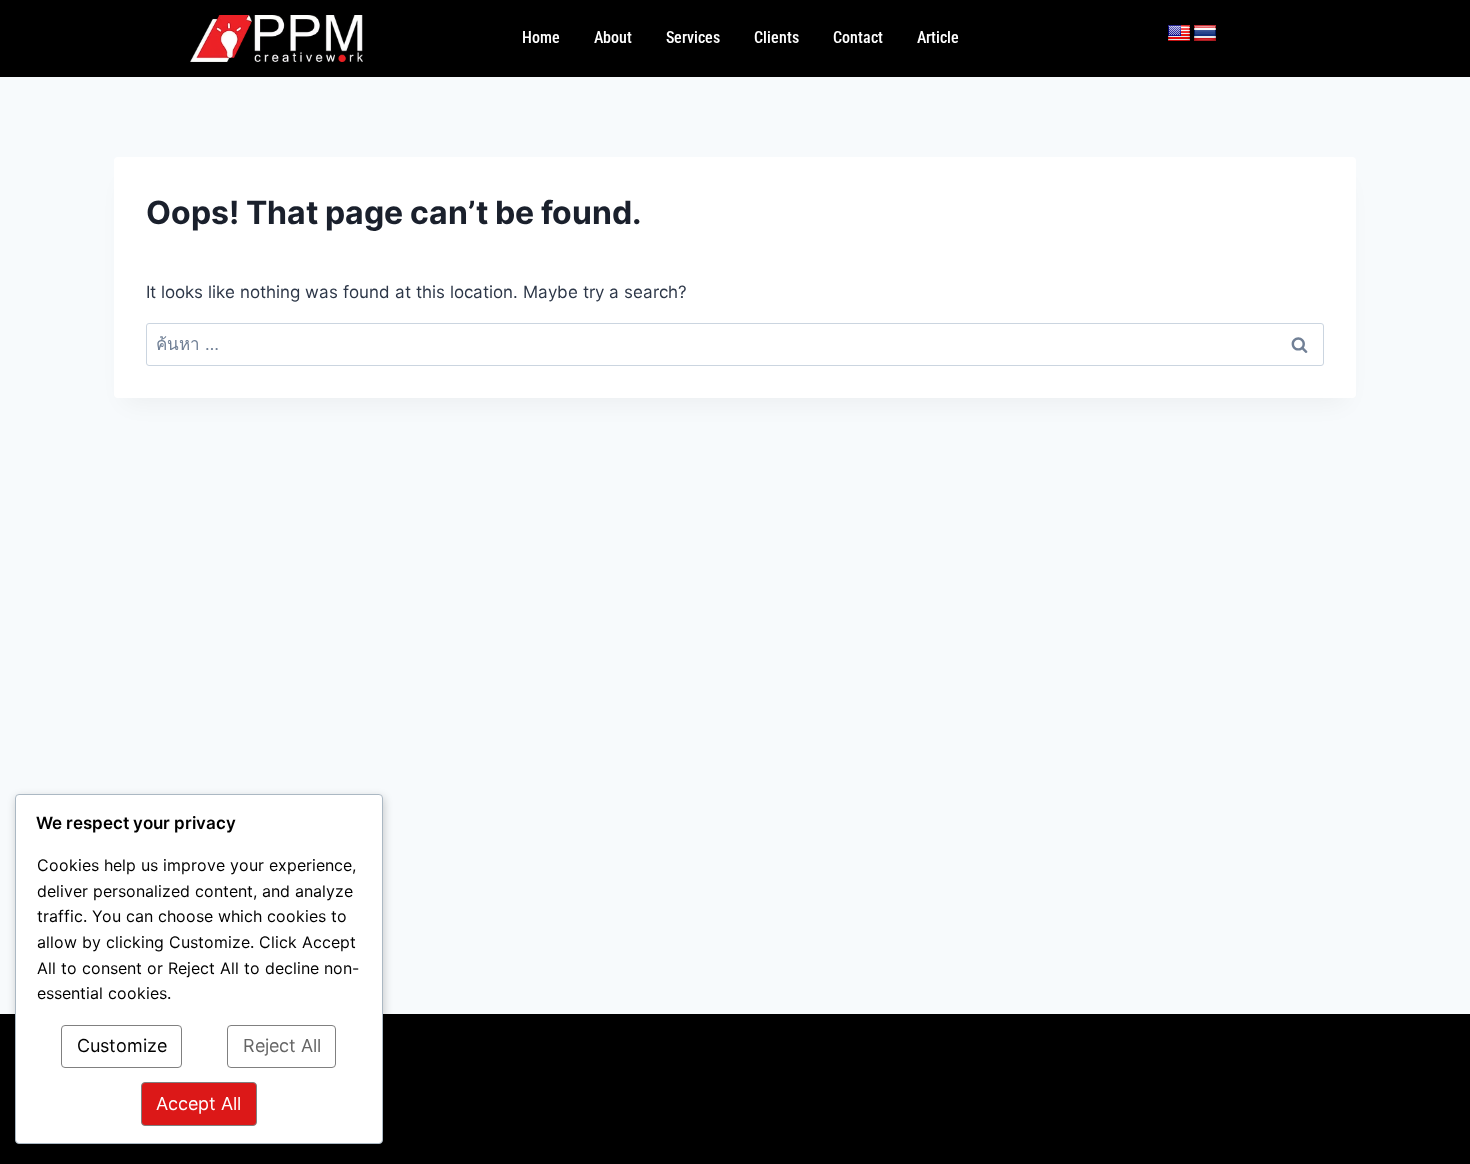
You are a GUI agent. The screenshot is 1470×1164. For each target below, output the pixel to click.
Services (693, 37)
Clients (776, 37)
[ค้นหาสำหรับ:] (735, 344)
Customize (122, 1045)
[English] (1179, 34)
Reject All (282, 1045)
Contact (858, 37)
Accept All (198, 1103)
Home (541, 37)
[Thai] (1205, 34)
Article (938, 37)
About (613, 37)
